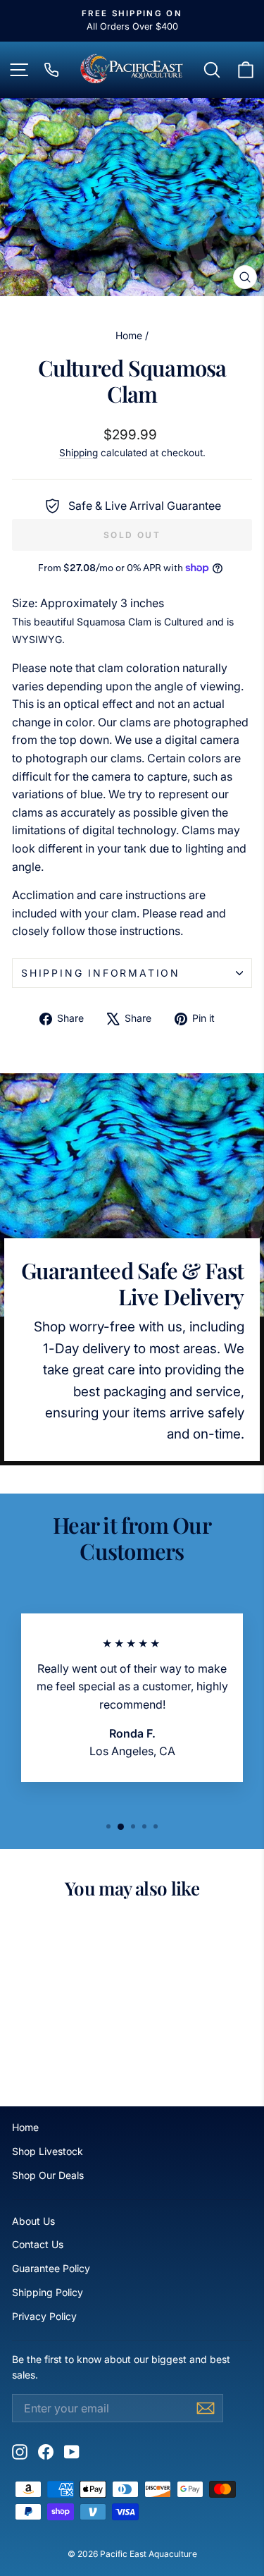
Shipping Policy (48, 2292)
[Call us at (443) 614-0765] (51, 70)
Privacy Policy (44, 2316)
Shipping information (101, 973)
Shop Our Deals (48, 2175)
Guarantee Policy (51, 2268)
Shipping (78, 453)
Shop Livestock (48, 2151)
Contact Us (38, 2244)
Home (129, 335)
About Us (33, 2221)
